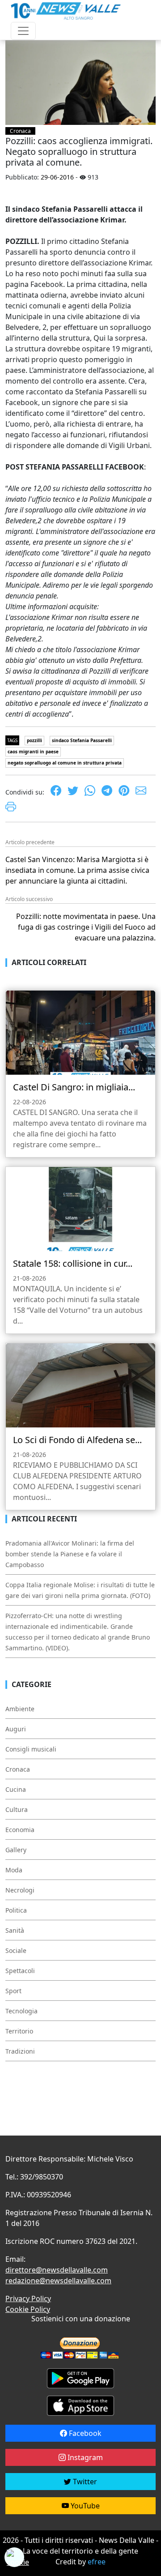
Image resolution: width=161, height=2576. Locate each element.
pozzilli (34, 740)
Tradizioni (20, 2051)
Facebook (84, 2433)
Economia (20, 1830)
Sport (13, 1991)
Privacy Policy (28, 2298)
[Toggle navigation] (23, 31)
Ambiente (20, 1709)
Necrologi (20, 1890)
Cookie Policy (28, 2309)
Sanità (15, 1930)
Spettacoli (20, 1971)
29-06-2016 (57, 177)
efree (97, 2562)
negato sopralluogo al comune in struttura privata (65, 763)
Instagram (84, 2457)
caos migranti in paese (33, 752)
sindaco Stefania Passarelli (82, 740)
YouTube (84, 2506)
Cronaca (20, 131)
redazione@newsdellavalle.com (58, 2281)
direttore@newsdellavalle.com (57, 2270)
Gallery (16, 1850)
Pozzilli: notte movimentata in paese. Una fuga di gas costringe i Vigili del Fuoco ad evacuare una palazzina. (86, 927)
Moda (14, 1870)
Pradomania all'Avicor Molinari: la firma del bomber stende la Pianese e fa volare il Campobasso (70, 1554)
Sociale (16, 1950)
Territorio (19, 2031)
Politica (16, 1910)
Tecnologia (21, 2011)
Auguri (16, 1729)
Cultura (17, 1809)
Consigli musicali (31, 1749)
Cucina (16, 1789)
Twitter (84, 2482)
